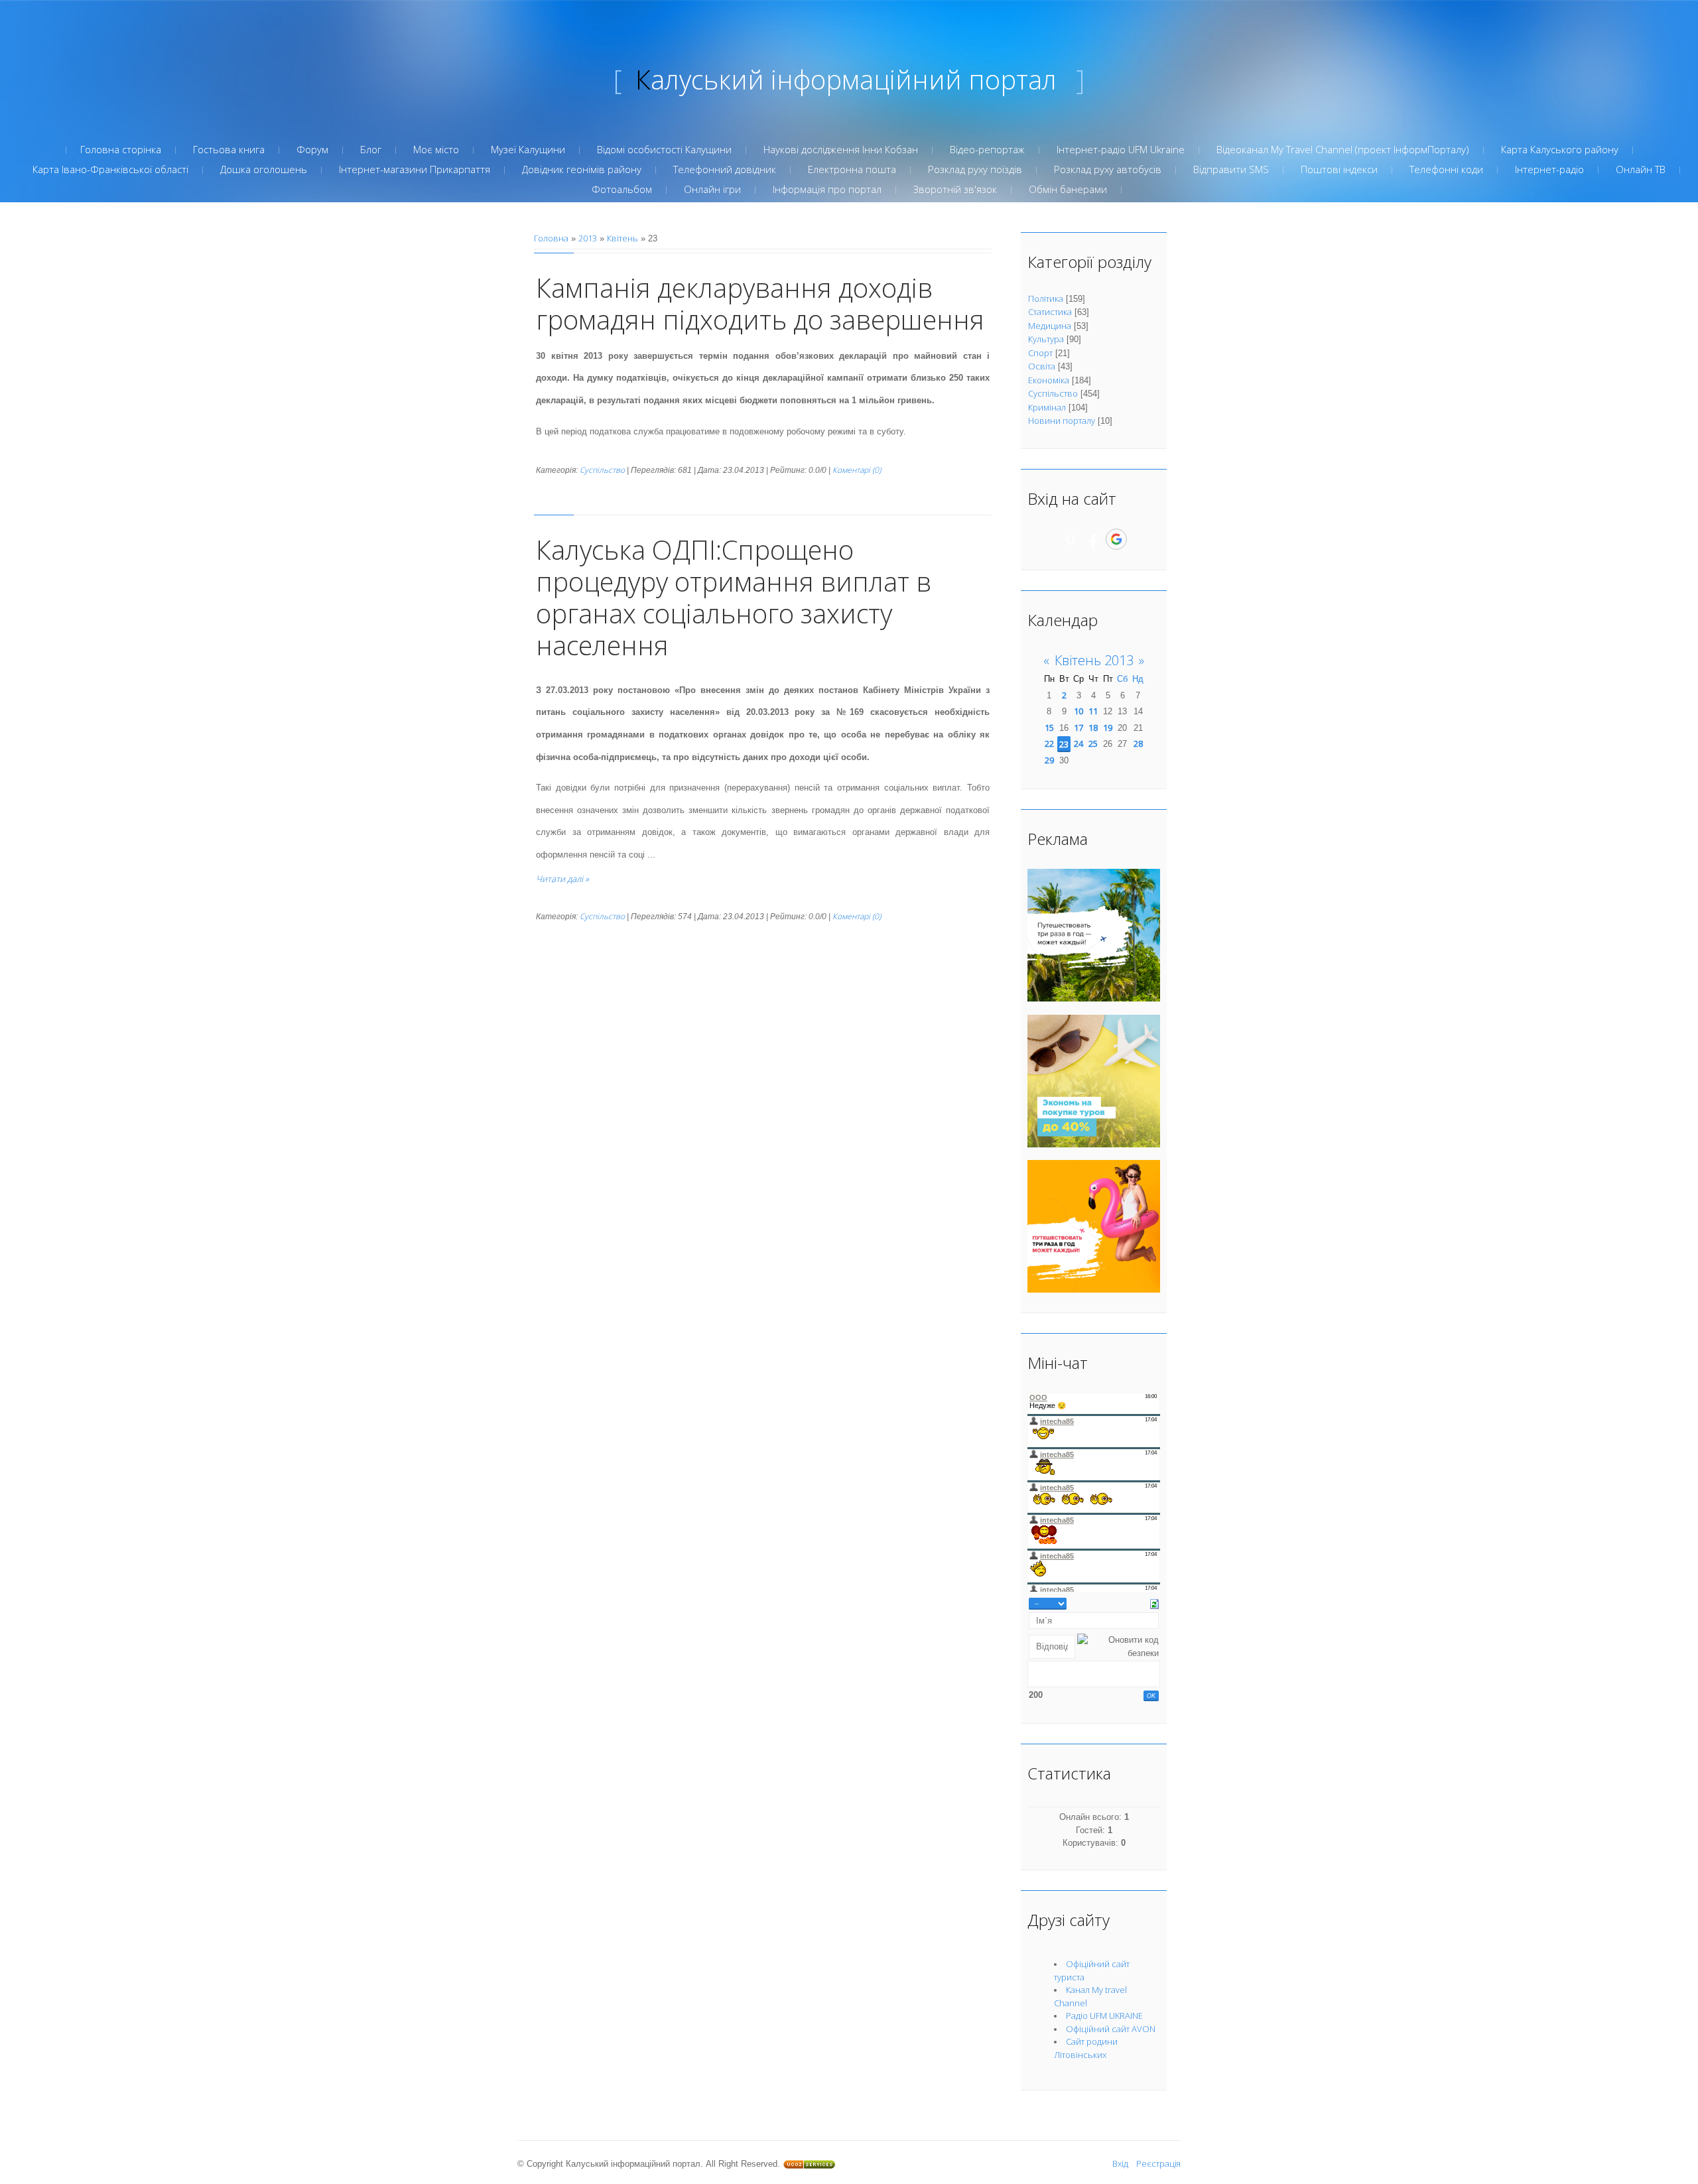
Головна (551, 238)
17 (1078, 728)
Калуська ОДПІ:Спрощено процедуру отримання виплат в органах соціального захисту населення (734, 597)
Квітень (622, 238)
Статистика (1050, 312)
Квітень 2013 (1094, 660)
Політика (1046, 298)
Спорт (1040, 353)
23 (1064, 744)
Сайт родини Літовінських (1086, 2048)
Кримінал (1047, 407)
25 (1093, 743)
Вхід (1120, 2163)
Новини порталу (1062, 420)
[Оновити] (1154, 1603)
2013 (588, 238)
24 (1078, 743)
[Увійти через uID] (1071, 539)
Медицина (1050, 326)
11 (1093, 711)
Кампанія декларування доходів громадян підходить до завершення (760, 303)
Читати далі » (562, 879)
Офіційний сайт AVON (1111, 2029)
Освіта (1042, 366)
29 (1049, 760)
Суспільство (602, 470)
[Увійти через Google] (1116, 539)
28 (1138, 743)
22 (1049, 743)
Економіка (1049, 380)
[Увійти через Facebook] (1093, 539)
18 (1093, 728)
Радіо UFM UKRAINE (1104, 2016)
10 (1078, 711)
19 (1108, 728)
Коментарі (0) (857, 470)
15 (1049, 728)
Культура (1046, 339)
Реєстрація (1158, 2163)
